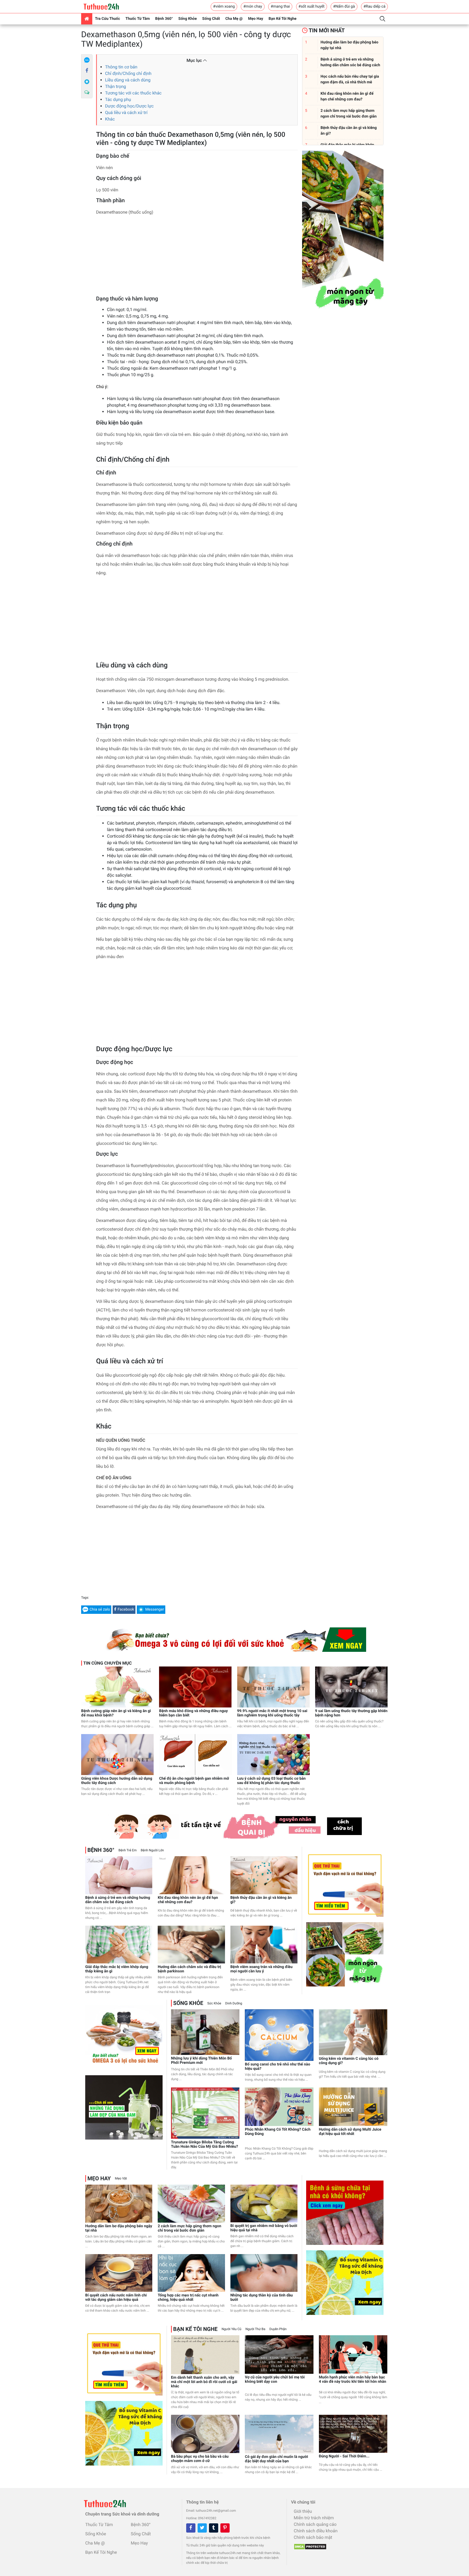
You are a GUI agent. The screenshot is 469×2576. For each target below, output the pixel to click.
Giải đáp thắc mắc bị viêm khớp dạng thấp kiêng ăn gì (117, 1969)
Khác (110, 119)
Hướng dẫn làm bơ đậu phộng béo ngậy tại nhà (119, 2228)
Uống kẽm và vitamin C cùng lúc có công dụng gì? (349, 2061)
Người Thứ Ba (255, 2329)
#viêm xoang (224, 7)
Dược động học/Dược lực (129, 106)
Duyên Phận (278, 2329)
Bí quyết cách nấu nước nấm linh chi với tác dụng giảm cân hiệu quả (116, 2298)
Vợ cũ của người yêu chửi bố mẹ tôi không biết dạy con (275, 2379)
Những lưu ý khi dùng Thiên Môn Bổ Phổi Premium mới (201, 2061)
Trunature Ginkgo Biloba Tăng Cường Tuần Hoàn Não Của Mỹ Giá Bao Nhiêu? (205, 2144)
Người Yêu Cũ (232, 2329)
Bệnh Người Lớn (152, 1850)
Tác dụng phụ (118, 99)
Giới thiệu (303, 2511)
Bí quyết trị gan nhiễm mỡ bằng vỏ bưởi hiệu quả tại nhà (264, 2228)
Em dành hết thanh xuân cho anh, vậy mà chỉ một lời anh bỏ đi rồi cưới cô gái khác (204, 2382)
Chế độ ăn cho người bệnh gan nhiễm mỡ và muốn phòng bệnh (194, 1781)
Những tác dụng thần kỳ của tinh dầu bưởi (262, 2298)
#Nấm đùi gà (344, 7)
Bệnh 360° (164, 19)
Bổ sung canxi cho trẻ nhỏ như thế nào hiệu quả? (278, 2067)
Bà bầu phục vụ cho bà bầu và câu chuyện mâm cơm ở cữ (200, 2459)
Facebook (126, 1609)
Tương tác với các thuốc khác (133, 93)
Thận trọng (115, 86)
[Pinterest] (225, 2528)
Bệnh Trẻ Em (127, 1850)
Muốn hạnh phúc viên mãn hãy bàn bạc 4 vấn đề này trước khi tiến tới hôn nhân (353, 2379)
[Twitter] (202, 2528)
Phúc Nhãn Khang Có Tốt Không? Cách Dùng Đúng (278, 2132)
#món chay (253, 7)
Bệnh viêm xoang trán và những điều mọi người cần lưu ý (262, 1969)
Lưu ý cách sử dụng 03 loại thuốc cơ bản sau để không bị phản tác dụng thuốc (272, 1781)
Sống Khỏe (188, 19)
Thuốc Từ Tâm (138, 19)
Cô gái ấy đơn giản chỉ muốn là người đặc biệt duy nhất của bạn (276, 2459)
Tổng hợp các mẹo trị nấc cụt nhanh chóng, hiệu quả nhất (188, 2298)
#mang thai (280, 7)
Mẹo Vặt (121, 2178)
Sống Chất (211, 19)
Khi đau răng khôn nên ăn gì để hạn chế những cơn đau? (188, 1900)
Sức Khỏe (214, 2003)
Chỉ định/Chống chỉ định (128, 73)
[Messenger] (87, 82)
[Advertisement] (197, 257)
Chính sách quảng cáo (315, 2524)
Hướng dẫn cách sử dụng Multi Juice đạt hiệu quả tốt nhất (350, 2132)
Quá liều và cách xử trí (126, 113)
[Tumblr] (214, 2528)
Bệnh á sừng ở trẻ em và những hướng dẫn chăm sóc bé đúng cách (118, 1900)
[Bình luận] (87, 93)
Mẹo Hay (256, 19)
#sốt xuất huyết (312, 7)
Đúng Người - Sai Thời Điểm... (344, 2456)
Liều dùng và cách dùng (128, 80)
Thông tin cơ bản (121, 67)
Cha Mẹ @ (234, 19)
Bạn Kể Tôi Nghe (283, 19)
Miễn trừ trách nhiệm (314, 2518)
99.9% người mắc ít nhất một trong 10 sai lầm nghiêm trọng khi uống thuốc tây (272, 1713)
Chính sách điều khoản (316, 2531)
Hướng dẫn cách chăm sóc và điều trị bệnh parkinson (189, 1969)
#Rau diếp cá (374, 7)
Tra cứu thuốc (107, 19)
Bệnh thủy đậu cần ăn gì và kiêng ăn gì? (261, 1900)
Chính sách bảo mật (313, 2537)
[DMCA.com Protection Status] (309, 2545)
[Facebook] (87, 71)
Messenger (155, 1609)
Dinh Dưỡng (234, 2003)
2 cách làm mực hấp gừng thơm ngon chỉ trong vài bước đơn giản (189, 2228)
